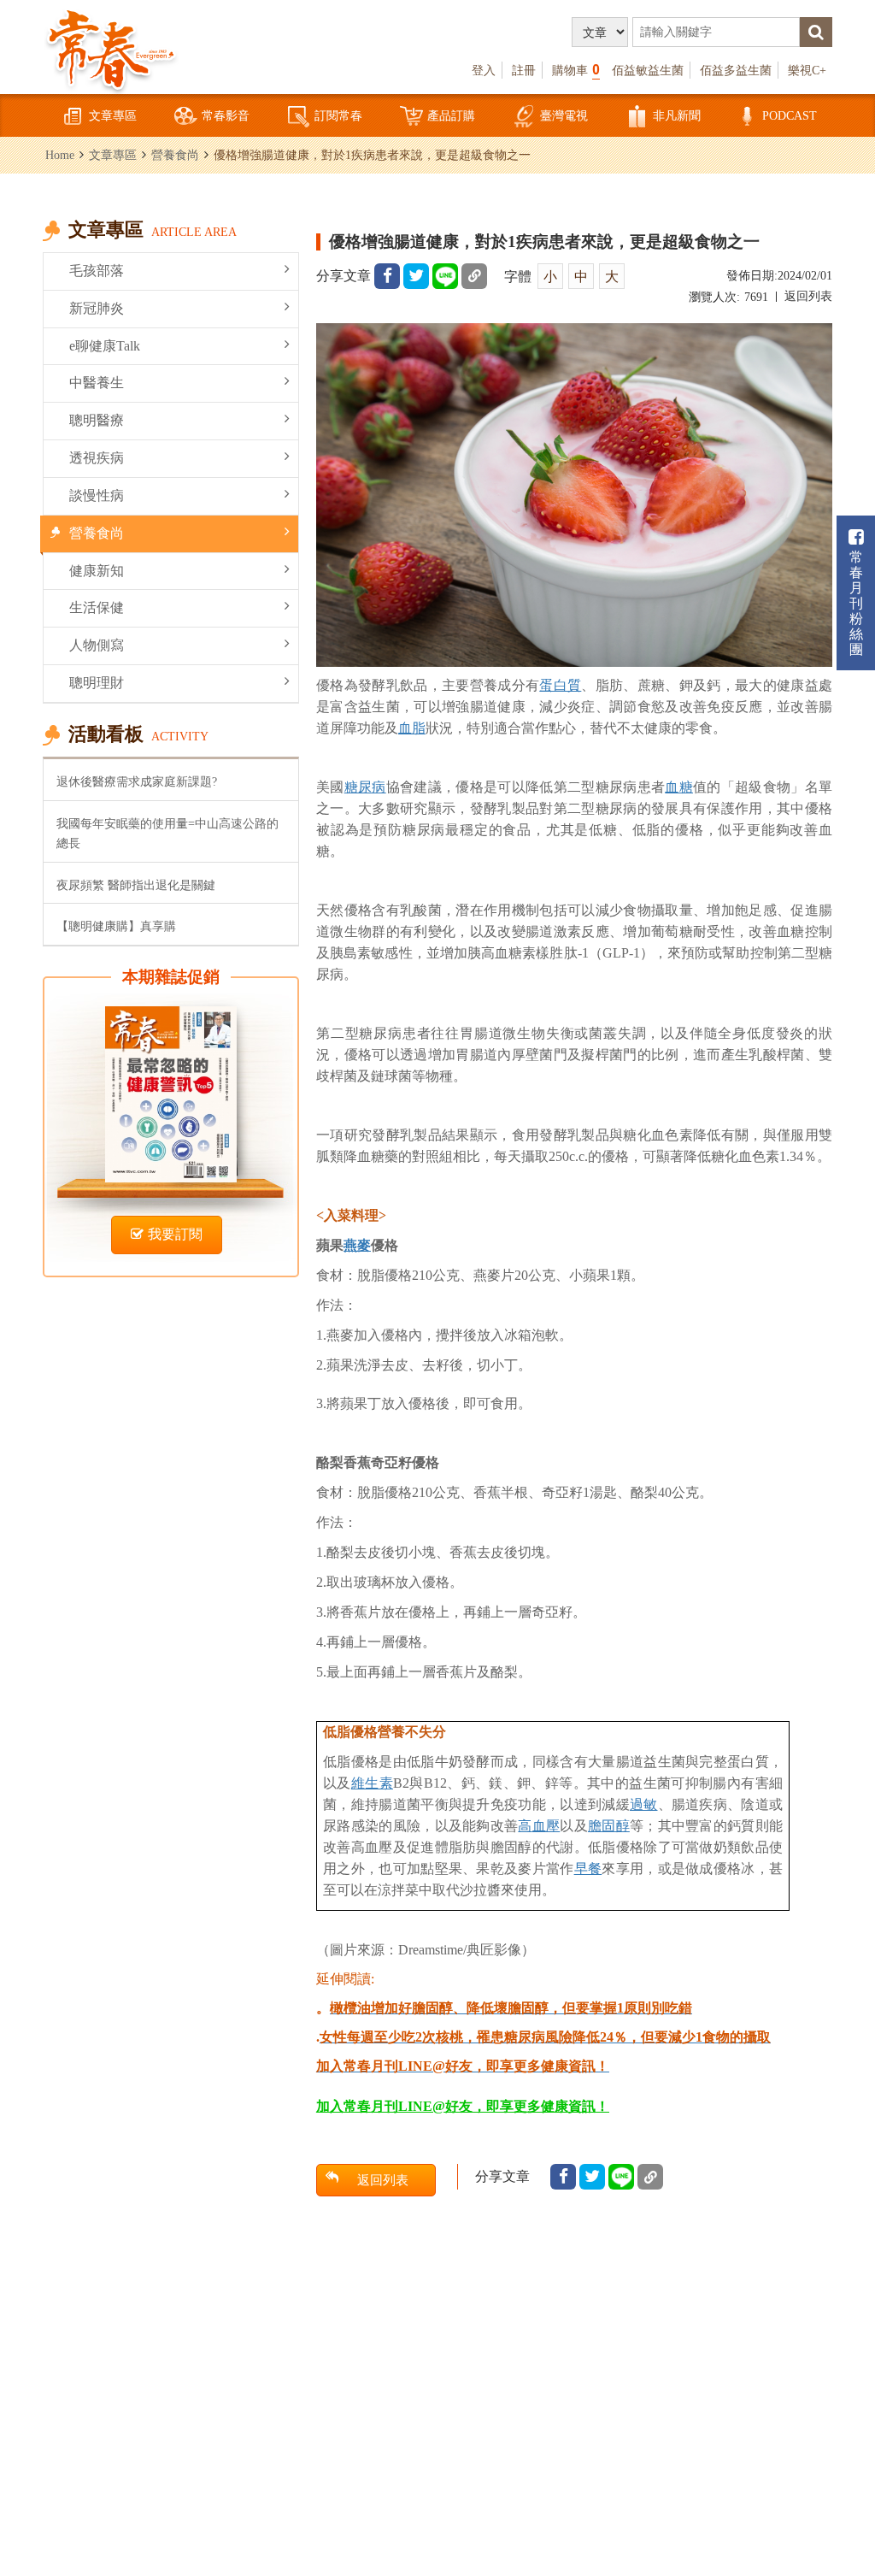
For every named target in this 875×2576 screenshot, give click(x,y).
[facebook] (387, 276)
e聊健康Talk (105, 346)
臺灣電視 (564, 115)
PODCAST (790, 115)
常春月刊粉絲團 (856, 603)
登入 (484, 70)
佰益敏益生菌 (648, 70)
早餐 (588, 1869)
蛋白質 (560, 685)
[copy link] (474, 276)
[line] (445, 276)
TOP (841, 2470)
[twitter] (416, 276)
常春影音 (226, 115)
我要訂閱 (175, 1234)
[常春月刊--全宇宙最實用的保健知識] (111, 48)
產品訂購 (451, 115)
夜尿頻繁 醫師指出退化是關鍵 (136, 885)
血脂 (412, 728)
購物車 (576, 70)
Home (60, 155)
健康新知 (97, 571)
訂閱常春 (338, 115)
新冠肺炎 (97, 308)
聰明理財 (97, 683)
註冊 (524, 70)
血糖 (679, 787)
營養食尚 (175, 155)
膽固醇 (609, 1826)
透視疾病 (97, 458)
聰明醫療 (97, 420)
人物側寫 (97, 645)
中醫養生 (97, 383)
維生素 (372, 1783)
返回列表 (808, 296)
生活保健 (97, 607)
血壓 (546, 1826)
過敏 (644, 1804)
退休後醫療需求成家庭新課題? (137, 781)
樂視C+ (807, 70)
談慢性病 (97, 495)
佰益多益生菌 (736, 70)
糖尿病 (365, 787)
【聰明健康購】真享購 (116, 926)
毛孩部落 (97, 271)
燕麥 (357, 1245)
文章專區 (113, 115)
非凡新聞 (677, 115)
